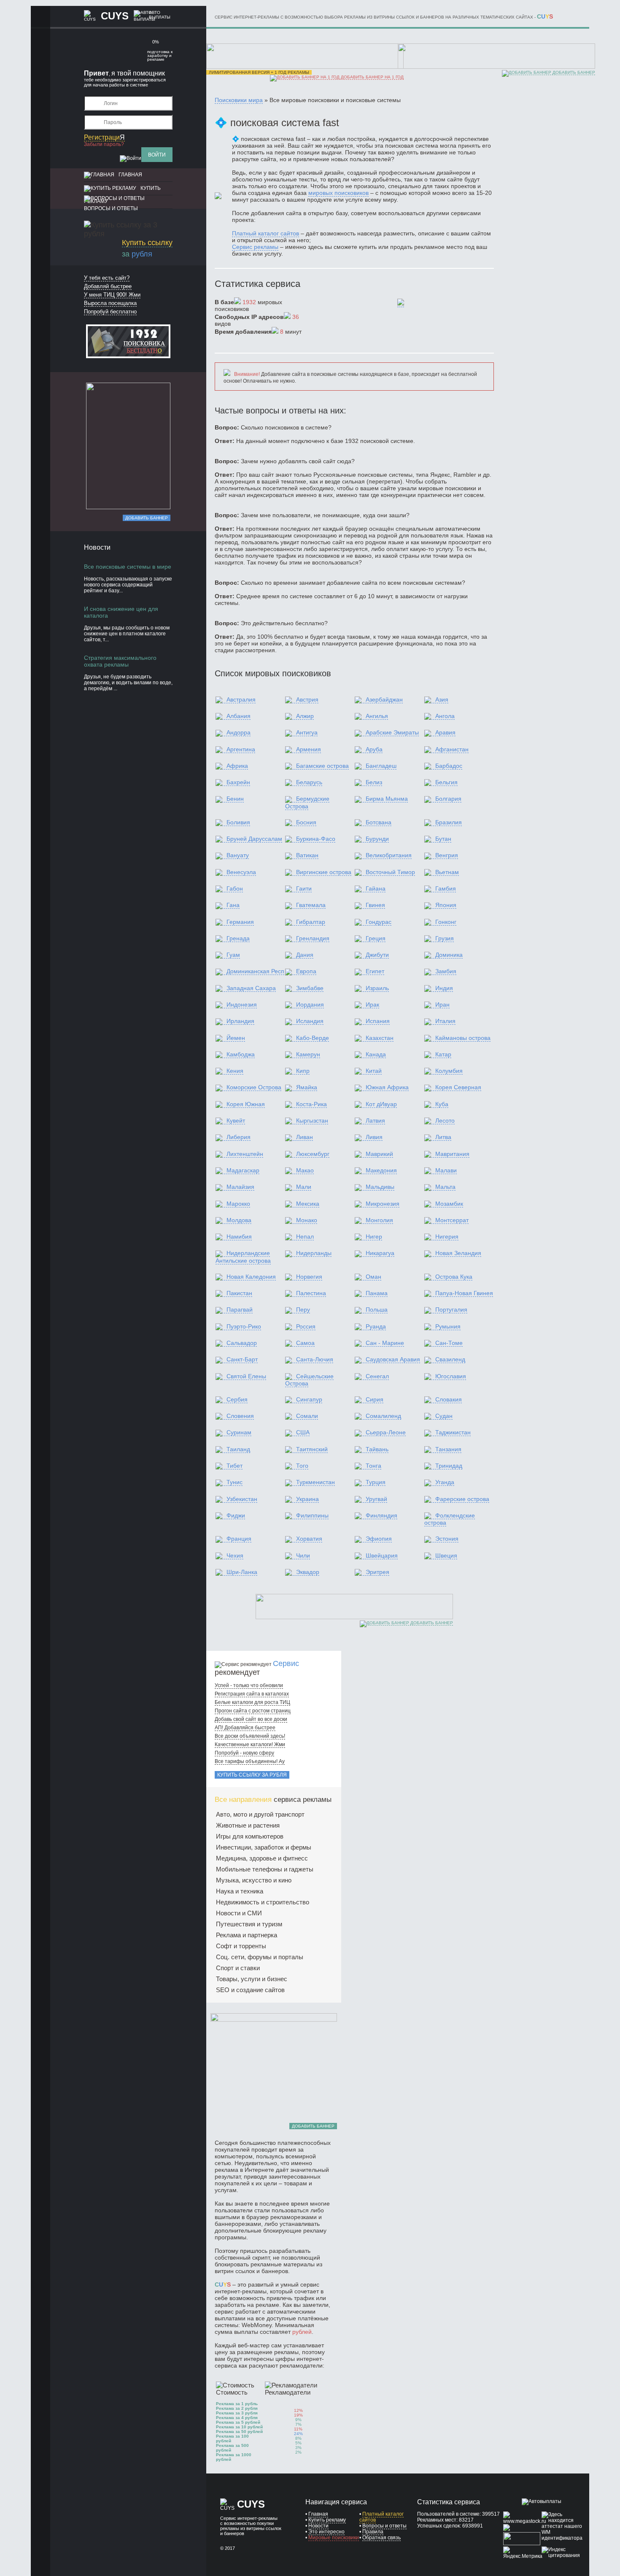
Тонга (373, 1466)
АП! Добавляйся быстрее (245, 1728)
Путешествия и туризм (249, 1924)
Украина (307, 1499)
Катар (443, 1054)
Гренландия (313, 938)
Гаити (304, 888)
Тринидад (449, 1466)
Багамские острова (322, 766)
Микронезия (383, 1204)
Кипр (303, 1071)
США (303, 1432)
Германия (240, 922)
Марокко (238, 1204)
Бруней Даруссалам (254, 839)
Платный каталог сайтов (266, 233)
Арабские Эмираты (392, 732)
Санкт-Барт (242, 1359)
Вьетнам (447, 872)
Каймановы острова (463, 1038)
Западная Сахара (251, 988)
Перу (303, 1310)
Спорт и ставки (238, 1968)
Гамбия (446, 888)
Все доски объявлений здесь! (250, 1736)
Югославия (451, 1376)
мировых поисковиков (338, 193)
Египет (375, 971)
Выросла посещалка (110, 303)
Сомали (307, 1416)
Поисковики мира (239, 100)
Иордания (310, 1004)
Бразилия (449, 822)
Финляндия (381, 1515)
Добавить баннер (147, 518)
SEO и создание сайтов (250, 1990)
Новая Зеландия (458, 1253)
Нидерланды (314, 1253)
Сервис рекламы (255, 247)
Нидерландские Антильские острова (243, 1257)
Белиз (374, 782)
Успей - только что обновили (249, 1685)
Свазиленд (450, 1359)
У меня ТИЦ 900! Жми (112, 295)
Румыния (448, 1326)
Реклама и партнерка (247, 1935)
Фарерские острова (462, 1499)
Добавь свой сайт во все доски (251, 1719)
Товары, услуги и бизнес (252, 1979)
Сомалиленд (383, 1416)
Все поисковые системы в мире (128, 567)
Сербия (237, 1399)
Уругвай (376, 1499)
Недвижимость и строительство (263, 1902)
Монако (307, 1220)
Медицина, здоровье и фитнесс (262, 1858)
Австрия (307, 699)
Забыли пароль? (104, 144)
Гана (233, 905)
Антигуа (307, 732)
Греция (376, 938)
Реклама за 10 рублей (239, 2427)
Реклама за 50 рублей (239, 2432)
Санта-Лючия (315, 1359)
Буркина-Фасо (316, 839)
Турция (376, 1482)
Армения (309, 749)
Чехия (235, 1555)
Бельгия (446, 782)
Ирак (372, 1004)
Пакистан (239, 1293)
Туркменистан (315, 1482)
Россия (306, 1326)
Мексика (308, 1204)
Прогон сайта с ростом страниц (253, 1711)
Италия (445, 1021)
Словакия (449, 1399)
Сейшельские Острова (309, 1380)
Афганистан (452, 749)
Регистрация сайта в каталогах (252, 1694)
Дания (305, 955)
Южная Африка (387, 1087)
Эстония (447, 1539)
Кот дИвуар (381, 1104)
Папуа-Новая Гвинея (464, 1293)
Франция (239, 1539)
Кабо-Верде (313, 1038)
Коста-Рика (311, 1104)
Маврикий (379, 1154)
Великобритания (389, 855)
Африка (237, 766)
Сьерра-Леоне (386, 1432)
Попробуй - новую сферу (244, 1753)
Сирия (375, 1399)
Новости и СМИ (239, 1913)
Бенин (235, 799)
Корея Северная (458, 1087)
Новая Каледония (251, 1277)
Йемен (236, 1038)
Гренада (238, 938)
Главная (130, 175)
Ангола (445, 716)
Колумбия (449, 1071)
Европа (306, 971)
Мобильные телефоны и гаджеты (265, 1869)
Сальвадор (242, 1343)
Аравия (445, 732)
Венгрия (447, 855)
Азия (442, 699)
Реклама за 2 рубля (237, 2408)
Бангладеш (381, 766)
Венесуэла (241, 872)
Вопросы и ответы (111, 208)
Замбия (446, 971)
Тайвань (377, 1449)
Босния (306, 822)
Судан (444, 1416)
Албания (239, 716)
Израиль (377, 988)
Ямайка (307, 1087)
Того (302, 1466)
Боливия (238, 822)
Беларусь (309, 782)
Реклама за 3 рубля (237, 2413)
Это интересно (326, 2532)
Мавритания (452, 1154)
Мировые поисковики (334, 2538)
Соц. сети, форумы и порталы (260, 1957)
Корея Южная (246, 1104)
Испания (378, 1021)
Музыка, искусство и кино (254, 1880)
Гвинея (375, 905)
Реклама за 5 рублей (238, 2422)
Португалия (451, 1310)
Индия (444, 988)
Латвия (375, 1121)
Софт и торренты (241, 1946)
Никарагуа (380, 1253)
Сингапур (309, 1399)
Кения (235, 1071)
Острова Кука (454, 1277)
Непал (305, 1237)
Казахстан (380, 1038)
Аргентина (241, 749)
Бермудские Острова (307, 802)
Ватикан (307, 855)
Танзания (448, 1449)
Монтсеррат (452, 1220)
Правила (373, 2532)
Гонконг (446, 922)
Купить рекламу (327, 2520)
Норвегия (309, 1277)
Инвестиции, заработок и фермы (264, 1847)
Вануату (238, 855)
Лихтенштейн (245, 1154)
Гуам (233, 955)
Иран (442, 1004)
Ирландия (240, 1021)
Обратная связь (381, 2538)
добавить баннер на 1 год (372, 77)
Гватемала (311, 905)
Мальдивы (380, 1187)
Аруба (374, 749)
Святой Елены (246, 1376)
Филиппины (312, 1515)
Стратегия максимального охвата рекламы (120, 661)
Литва (443, 1137)
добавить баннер (573, 72)
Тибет (235, 1466)
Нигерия (447, 1237)
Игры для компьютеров (250, 1836)
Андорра (239, 732)
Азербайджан (384, 699)
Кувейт (236, 1121)
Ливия (374, 1137)
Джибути (377, 955)
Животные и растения (248, 1825)
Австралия (241, 699)
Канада (376, 1054)
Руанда (376, 1326)
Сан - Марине (385, 1343)
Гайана (376, 888)
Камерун (308, 1054)
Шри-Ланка (242, 1572)
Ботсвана (379, 822)
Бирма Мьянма (387, 799)
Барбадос (449, 766)
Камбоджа (241, 1054)
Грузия (445, 938)
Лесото (445, 1121)
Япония (446, 905)
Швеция (446, 1555)
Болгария (448, 799)
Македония (381, 1170)
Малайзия (240, 1187)
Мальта (445, 1187)
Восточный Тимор (390, 872)
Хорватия (309, 1539)
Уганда (445, 1482)
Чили (303, 1555)
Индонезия (242, 1004)
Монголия (379, 1220)
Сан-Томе (449, 1343)
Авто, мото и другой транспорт (260, 1814)
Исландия (310, 1021)
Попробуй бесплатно (110, 312)
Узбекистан (242, 1499)
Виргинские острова (324, 872)
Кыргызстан (312, 1121)
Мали (304, 1187)
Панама (377, 1293)
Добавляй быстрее (108, 286)
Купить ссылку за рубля (252, 1775)
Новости (318, 2526)
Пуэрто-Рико (244, 1326)
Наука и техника (240, 1891)
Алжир (305, 716)
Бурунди (377, 839)
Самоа (305, 1343)
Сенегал (377, 1376)
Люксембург (313, 1154)
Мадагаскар (243, 1170)
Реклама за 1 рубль (237, 2404)
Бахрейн (238, 782)
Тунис (235, 1482)
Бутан (443, 839)
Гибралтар (311, 922)
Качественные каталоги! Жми (250, 1744)
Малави (446, 1170)
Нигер (374, 1237)
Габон (235, 888)
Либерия (239, 1137)
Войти (157, 155)
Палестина (311, 1293)
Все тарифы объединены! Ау (250, 1761)
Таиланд (238, 1449)
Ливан (305, 1137)
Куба (442, 1104)
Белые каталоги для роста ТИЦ (252, 1702)
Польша (377, 1310)
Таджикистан (453, 1432)
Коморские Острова (254, 1087)
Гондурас (379, 922)
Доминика (449, 955)
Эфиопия (379, 1539)
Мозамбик (449, 1204)
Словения (240, 1416)
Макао (305, 1170)
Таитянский (312, 1449)
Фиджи (236, 1515)
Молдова (239, 1220)
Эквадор (308, 1572)
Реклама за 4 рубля (237, 2418)
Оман (373, 1277)
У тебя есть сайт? (107, 278)
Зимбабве (310, 988)
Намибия (239, 1237)
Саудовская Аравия (393, 1359)
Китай (374, 1071)
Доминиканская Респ (255, 971)
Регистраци (104, 137)
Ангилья (377, 716)
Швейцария (382, 1555)
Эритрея (377, 1572)
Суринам (239, 1432)
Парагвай (240, 1310)
